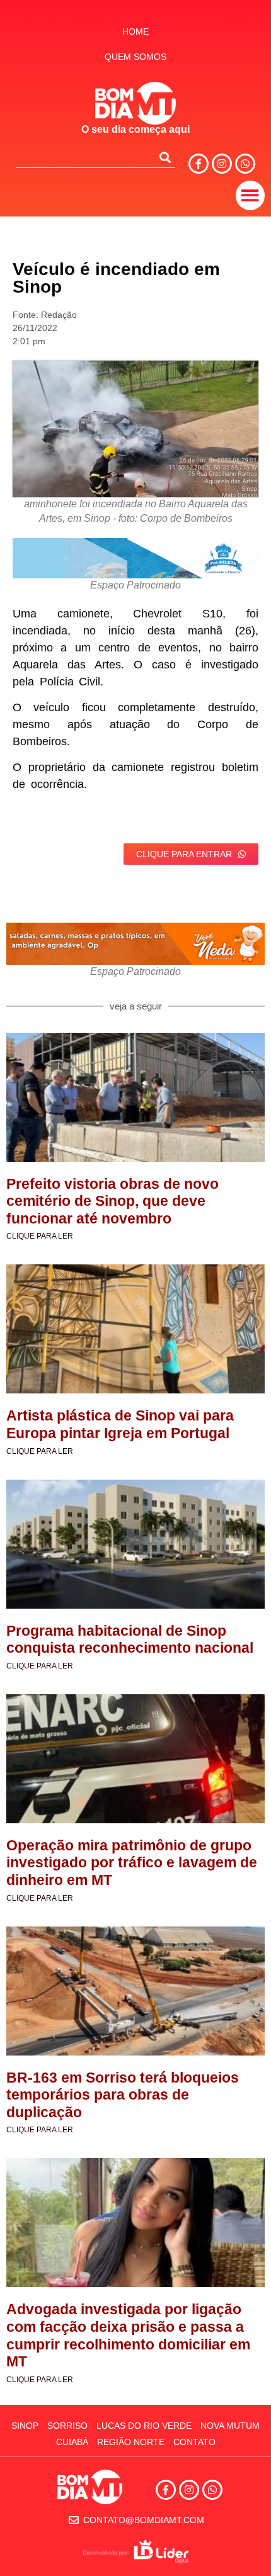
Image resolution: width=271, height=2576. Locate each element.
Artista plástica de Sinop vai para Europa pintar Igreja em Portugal (120, 1424)
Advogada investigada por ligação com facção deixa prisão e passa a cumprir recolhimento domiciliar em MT (128, 2335)
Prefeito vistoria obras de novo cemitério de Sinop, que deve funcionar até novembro (112, 1201)
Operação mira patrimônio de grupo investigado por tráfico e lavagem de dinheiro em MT (132, 1863)
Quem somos (135, 57)
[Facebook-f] (199, 164)
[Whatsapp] (245, 164)
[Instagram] (222, 164)
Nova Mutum (230, 2426)
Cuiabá (72, 2442)
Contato (194, 2442)
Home (135, 31)
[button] (251, 195)
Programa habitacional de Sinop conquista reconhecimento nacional (130, 1640)
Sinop (25, 2426)
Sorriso (67, 2426)
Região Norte (131, 2442)
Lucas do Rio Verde (144, 2426)
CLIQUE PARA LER (40, 1236)
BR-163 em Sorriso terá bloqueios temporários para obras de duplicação (123, 2095)
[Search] (165, 157)
